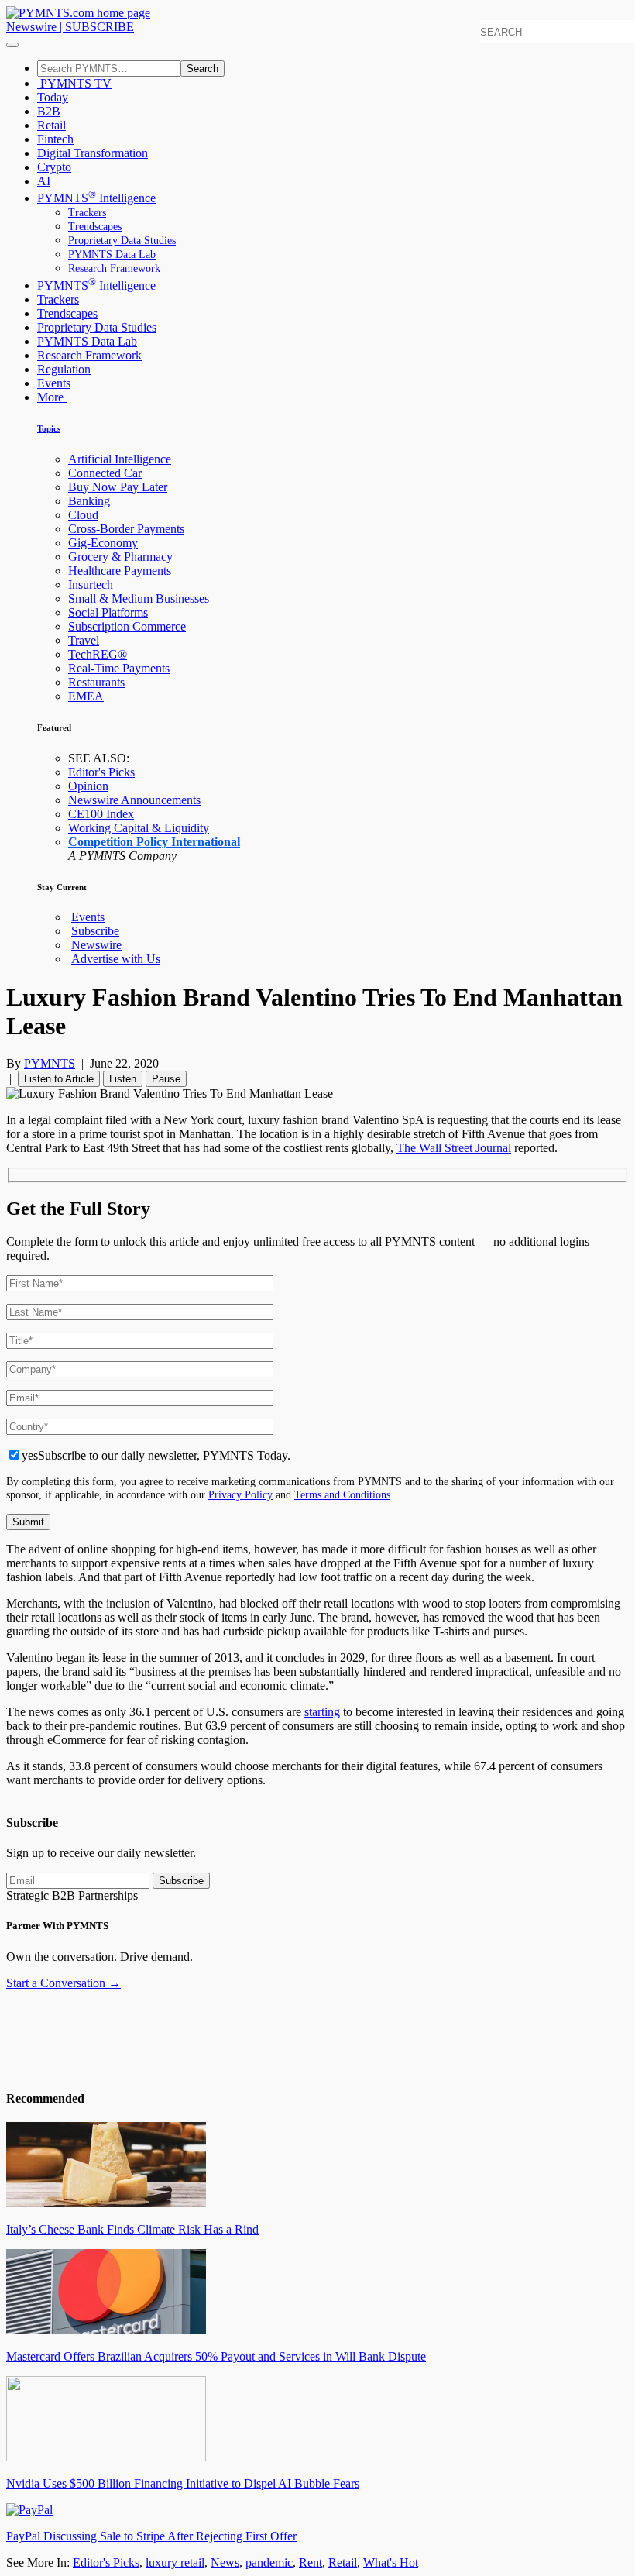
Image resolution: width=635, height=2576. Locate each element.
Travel (84, 640)
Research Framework (114, 268)
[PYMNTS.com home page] (78, 13)
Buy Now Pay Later (118, 487)
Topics (49, 428)
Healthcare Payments (120, 571)
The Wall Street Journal (454, 1148)
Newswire (31, 27)
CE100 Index (101, 814)
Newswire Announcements (134, 800)
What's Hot (391, 2562)
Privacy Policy (240, 1494)
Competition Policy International (154, 842)
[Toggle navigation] (12, 45)
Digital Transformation (93, 153)
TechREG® (98, 654)
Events (54, 383)
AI (44, 181)
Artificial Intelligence (120, 459)
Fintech (55, 139)
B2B (49, 111)
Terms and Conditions (342, 1494)
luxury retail (175, 2562)
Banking (89, 501)
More (52, 397)
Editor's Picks (101, 772)
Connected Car (105, 473)
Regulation (64, 369)
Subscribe (95, 931)
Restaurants (96, 682)
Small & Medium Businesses (139, 598)
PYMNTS (50, 1063)
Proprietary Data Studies (122, 241)
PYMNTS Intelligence (96, 198)
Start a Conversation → (63, 1983)
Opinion (88, 786)
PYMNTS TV (74, 83)
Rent (311, 2562)
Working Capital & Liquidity (139, 828)
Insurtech (91, 585)
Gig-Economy (103, 543)
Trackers (87, 213)
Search (203, 69)
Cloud (83, 515)
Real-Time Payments (119, 668)
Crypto (54, 167)
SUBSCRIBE (100, 27)
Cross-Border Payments (126, 529)
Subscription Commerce (127, 626)
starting (322, 1712)
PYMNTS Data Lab (112, 255)
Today (53, 97)
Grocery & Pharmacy (120, 557)
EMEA (86, 696)
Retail (51, 125)
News (225, 2562)
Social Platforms (108, 612)
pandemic (269, 2562)
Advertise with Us (116, 959)
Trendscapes (95, 227)
